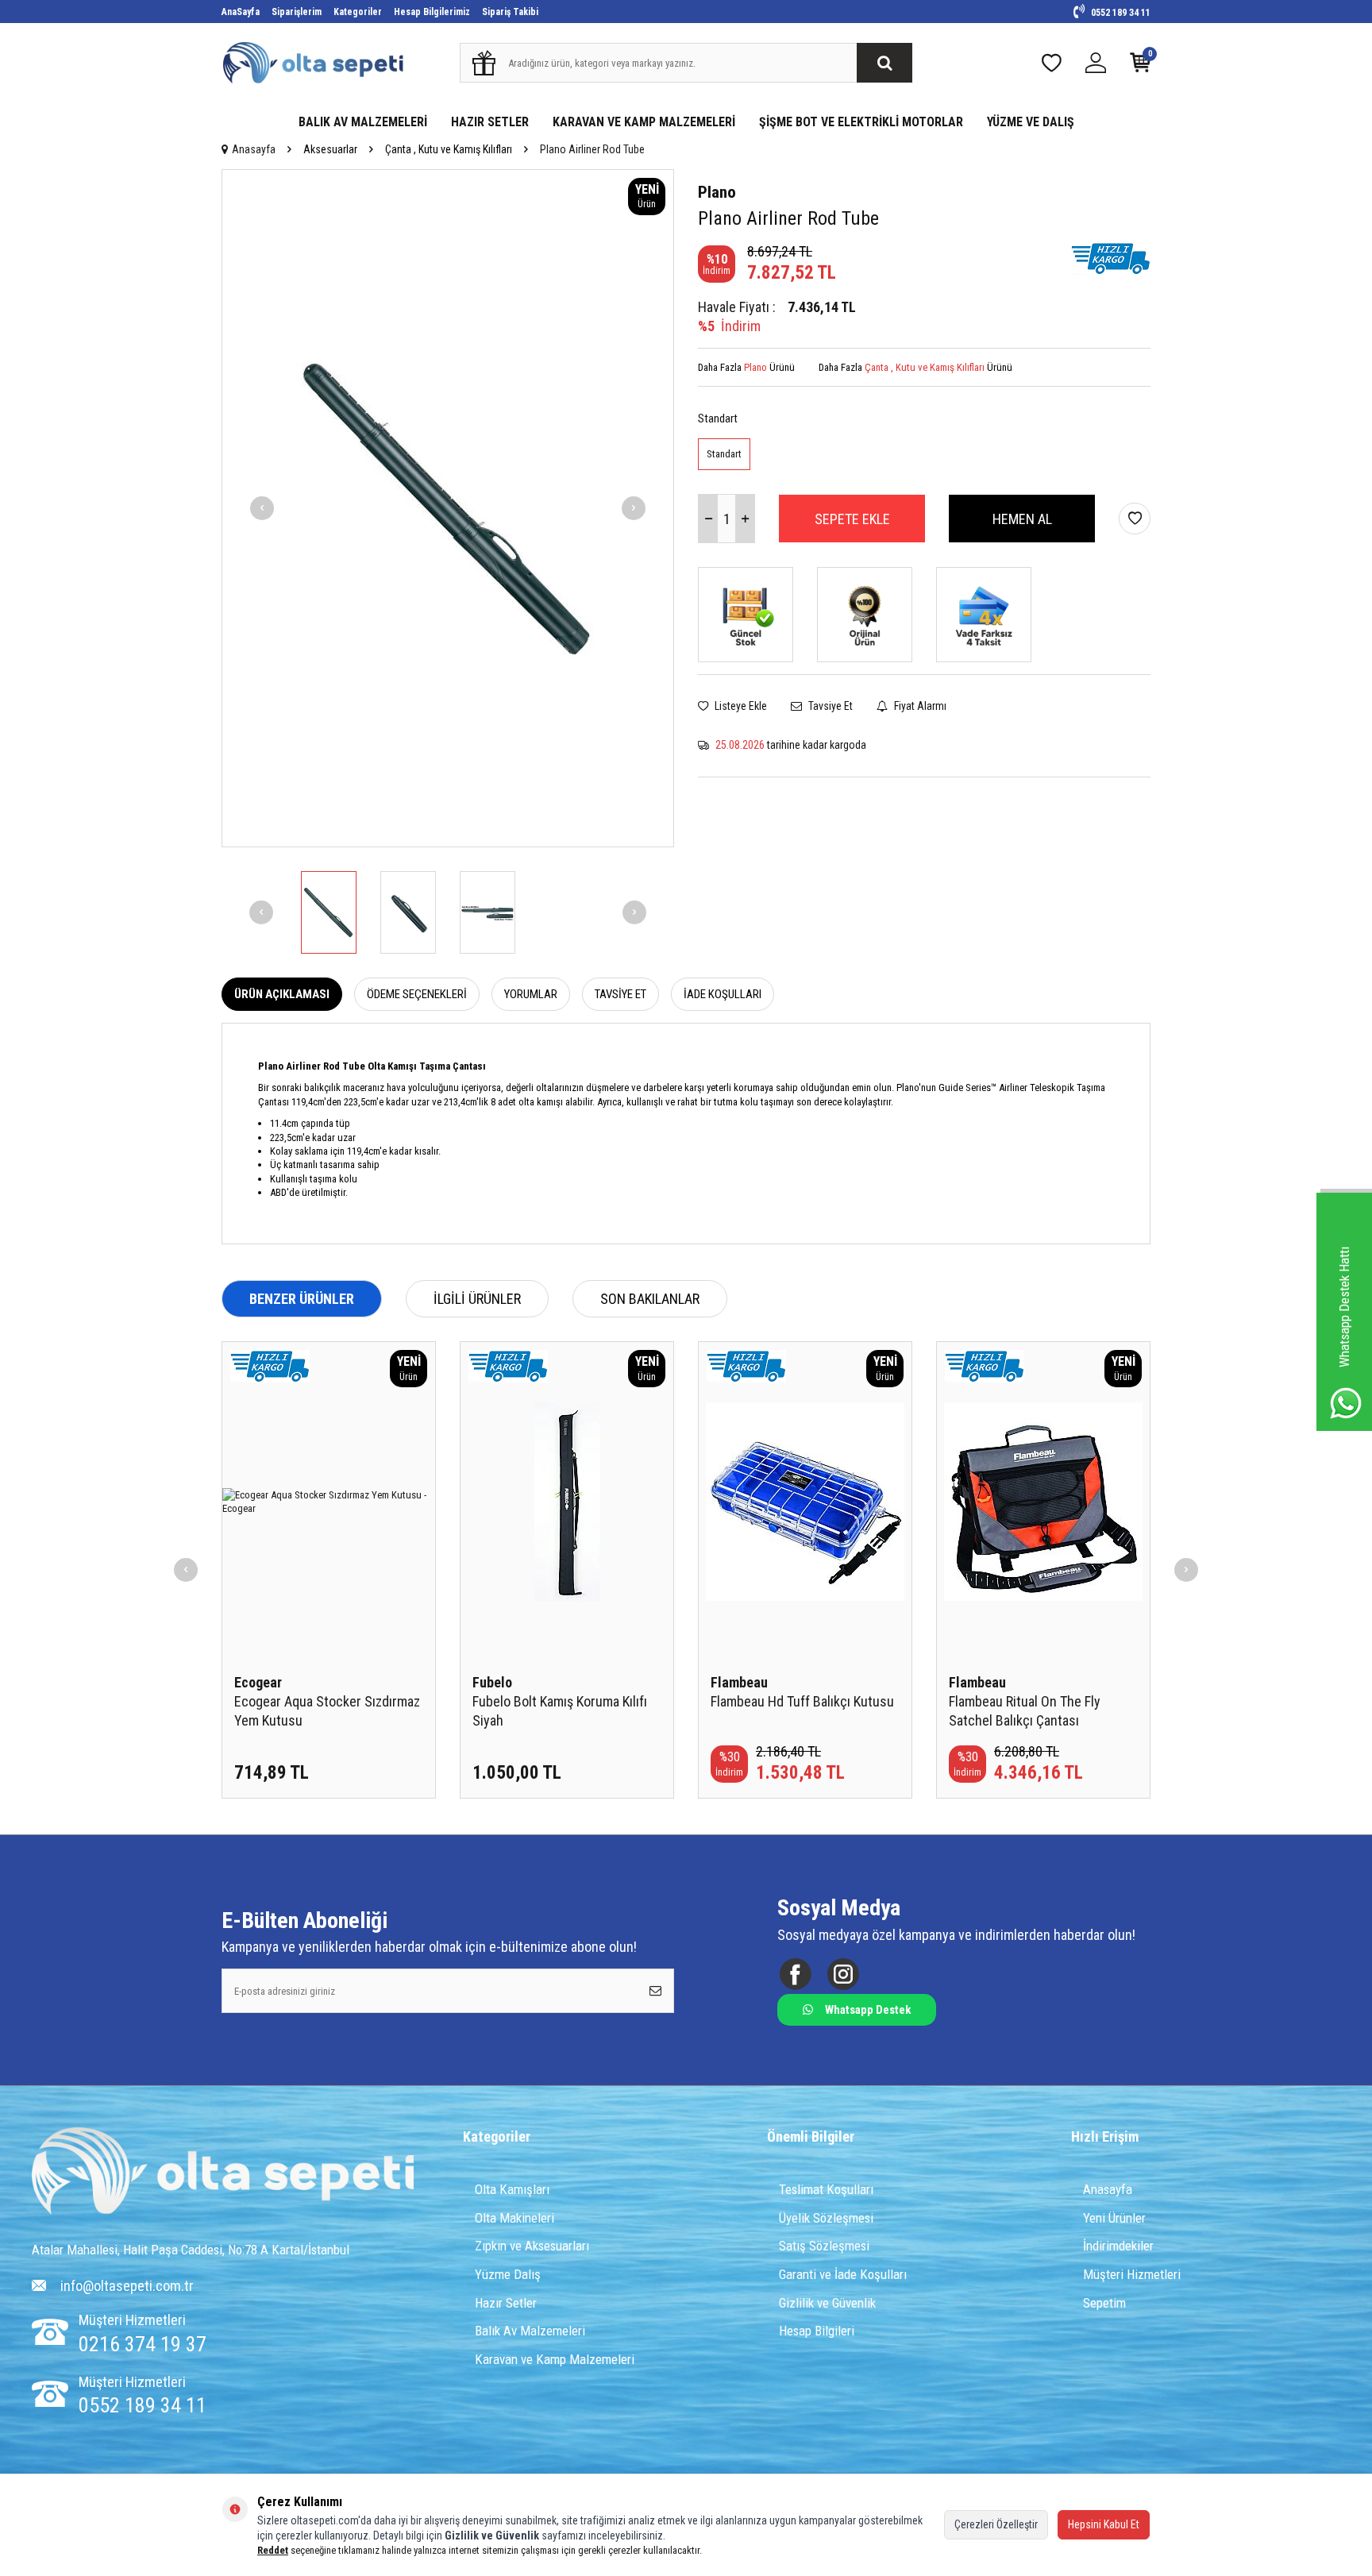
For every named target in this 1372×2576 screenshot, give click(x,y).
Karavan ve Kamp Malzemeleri (555, 2359)
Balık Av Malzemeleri (530, 2331)
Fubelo (492, 1682)
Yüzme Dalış (508, 2274)
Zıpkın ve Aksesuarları (532, 2246)
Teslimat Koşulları (826, 2189)
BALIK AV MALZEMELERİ (363, 122)
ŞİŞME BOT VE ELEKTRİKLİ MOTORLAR (861, 122)
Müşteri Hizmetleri (1132, 2274)
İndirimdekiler (1118, 2246)
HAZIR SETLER (490, 122)
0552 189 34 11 (1120, 13)
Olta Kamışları (512, 2189)
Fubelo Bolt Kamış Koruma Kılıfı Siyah (560, 1711)
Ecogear (258, 1682)
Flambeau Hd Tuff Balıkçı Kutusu (802, 1701)
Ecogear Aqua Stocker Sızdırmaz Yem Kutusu (327, 1711)
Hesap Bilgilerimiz (432, 12)
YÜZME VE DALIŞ (1031, 122)
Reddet (273, 2550)
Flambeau (739, 1682)
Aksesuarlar (330, 149)
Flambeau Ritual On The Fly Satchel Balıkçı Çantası (1025, 1711)
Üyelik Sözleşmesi (826, 2218)
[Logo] (223, 2173)
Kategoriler (358, 12)
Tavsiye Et (829, 706)
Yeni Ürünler (1114, 2218)
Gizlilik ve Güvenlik (827, 2303)
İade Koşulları (723, 994)
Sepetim (1104, 2303)
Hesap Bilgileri (817, 2331)
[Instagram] (843, 1974)
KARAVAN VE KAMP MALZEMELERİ (644, 122)
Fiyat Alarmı (919, 706)
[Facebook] (795, 1974)
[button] (262, 508)
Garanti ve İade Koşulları (843, 2274)
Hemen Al (1022, 519)
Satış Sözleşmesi (824, 2246)
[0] (1140, 66)
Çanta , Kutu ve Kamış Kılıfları (449, 149)
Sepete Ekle (852, 519)
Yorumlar (531, 994)
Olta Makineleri (514, 2218)
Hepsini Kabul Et (1104, 2524)
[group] (448, 508)
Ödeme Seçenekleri (417, 994)
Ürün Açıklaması (282, 994)
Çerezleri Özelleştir (996, 2524)
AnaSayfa (241, 12)
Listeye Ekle (740, 706)
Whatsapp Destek (868, 2010)
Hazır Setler (506, 2303)
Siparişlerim (297, 12)
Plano (717, 192)
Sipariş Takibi (510, 12)
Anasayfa (254, 149)
